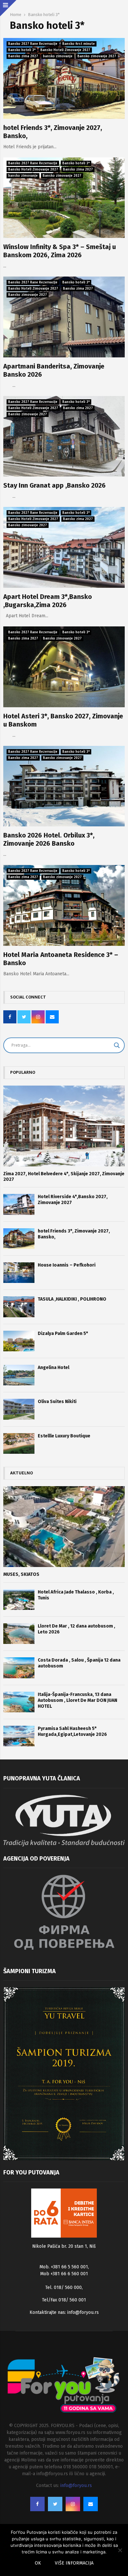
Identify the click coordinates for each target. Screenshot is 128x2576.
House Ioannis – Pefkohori (67, 1265)
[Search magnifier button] (117, 1045)
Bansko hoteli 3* (22, 50)
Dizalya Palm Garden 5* (63, 1333)
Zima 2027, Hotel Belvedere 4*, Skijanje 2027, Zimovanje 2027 (64, 1177)
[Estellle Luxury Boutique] (19, 1443)
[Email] (91, 2504)
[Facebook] (37, 2504)
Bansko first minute (79, 44)
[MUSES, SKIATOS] (64, 1527)
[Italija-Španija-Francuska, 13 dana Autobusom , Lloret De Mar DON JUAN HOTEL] (19, 1702)
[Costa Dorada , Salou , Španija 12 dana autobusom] (19, 1668)
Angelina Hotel (53, 1368)
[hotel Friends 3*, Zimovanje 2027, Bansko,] (19, 1239)
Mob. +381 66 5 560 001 (64, 2267)
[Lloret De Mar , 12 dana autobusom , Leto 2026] (19, 1634)
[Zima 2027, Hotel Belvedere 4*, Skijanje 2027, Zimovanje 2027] (64, 1126)
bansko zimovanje (58, 56)
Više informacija (74, 2563)
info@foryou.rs (83, 2312)
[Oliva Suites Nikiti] (19, 1409)
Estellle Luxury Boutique (64, 1436)
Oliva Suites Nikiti (57, 1402)
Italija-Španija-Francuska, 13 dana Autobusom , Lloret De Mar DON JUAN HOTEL (77, 1700)
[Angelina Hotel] (19, 1375)
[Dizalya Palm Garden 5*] (19, 1341)
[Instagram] (73, 2504)
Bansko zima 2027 (23, 56)
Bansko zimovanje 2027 (97, 56)
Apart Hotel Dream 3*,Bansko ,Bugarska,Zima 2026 (48, 601)
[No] (120, 2550)
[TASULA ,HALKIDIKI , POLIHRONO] (19, 1307)
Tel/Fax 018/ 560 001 (64, 2300)
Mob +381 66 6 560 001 (64, 2274)
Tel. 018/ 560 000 (64, 2288)
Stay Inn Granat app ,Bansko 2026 (54, 485)
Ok (38, 2563)
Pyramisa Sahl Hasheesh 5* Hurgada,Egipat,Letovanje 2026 (72, 1731)
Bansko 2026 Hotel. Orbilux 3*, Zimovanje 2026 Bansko (49, 839)
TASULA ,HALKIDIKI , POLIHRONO (72, 1299)
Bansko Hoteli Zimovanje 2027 (65, 50)
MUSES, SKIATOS (21, 1574)
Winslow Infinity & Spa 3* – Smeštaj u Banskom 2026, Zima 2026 (60, 251)
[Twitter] (55, 2504)
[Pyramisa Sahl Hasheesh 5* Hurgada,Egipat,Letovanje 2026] (19, 1736)
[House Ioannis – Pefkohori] (19, 1273)
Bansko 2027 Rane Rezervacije (33, 44)
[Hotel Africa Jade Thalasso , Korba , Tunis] (19, 1600)
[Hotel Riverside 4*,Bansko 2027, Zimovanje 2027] (19, 1204)
